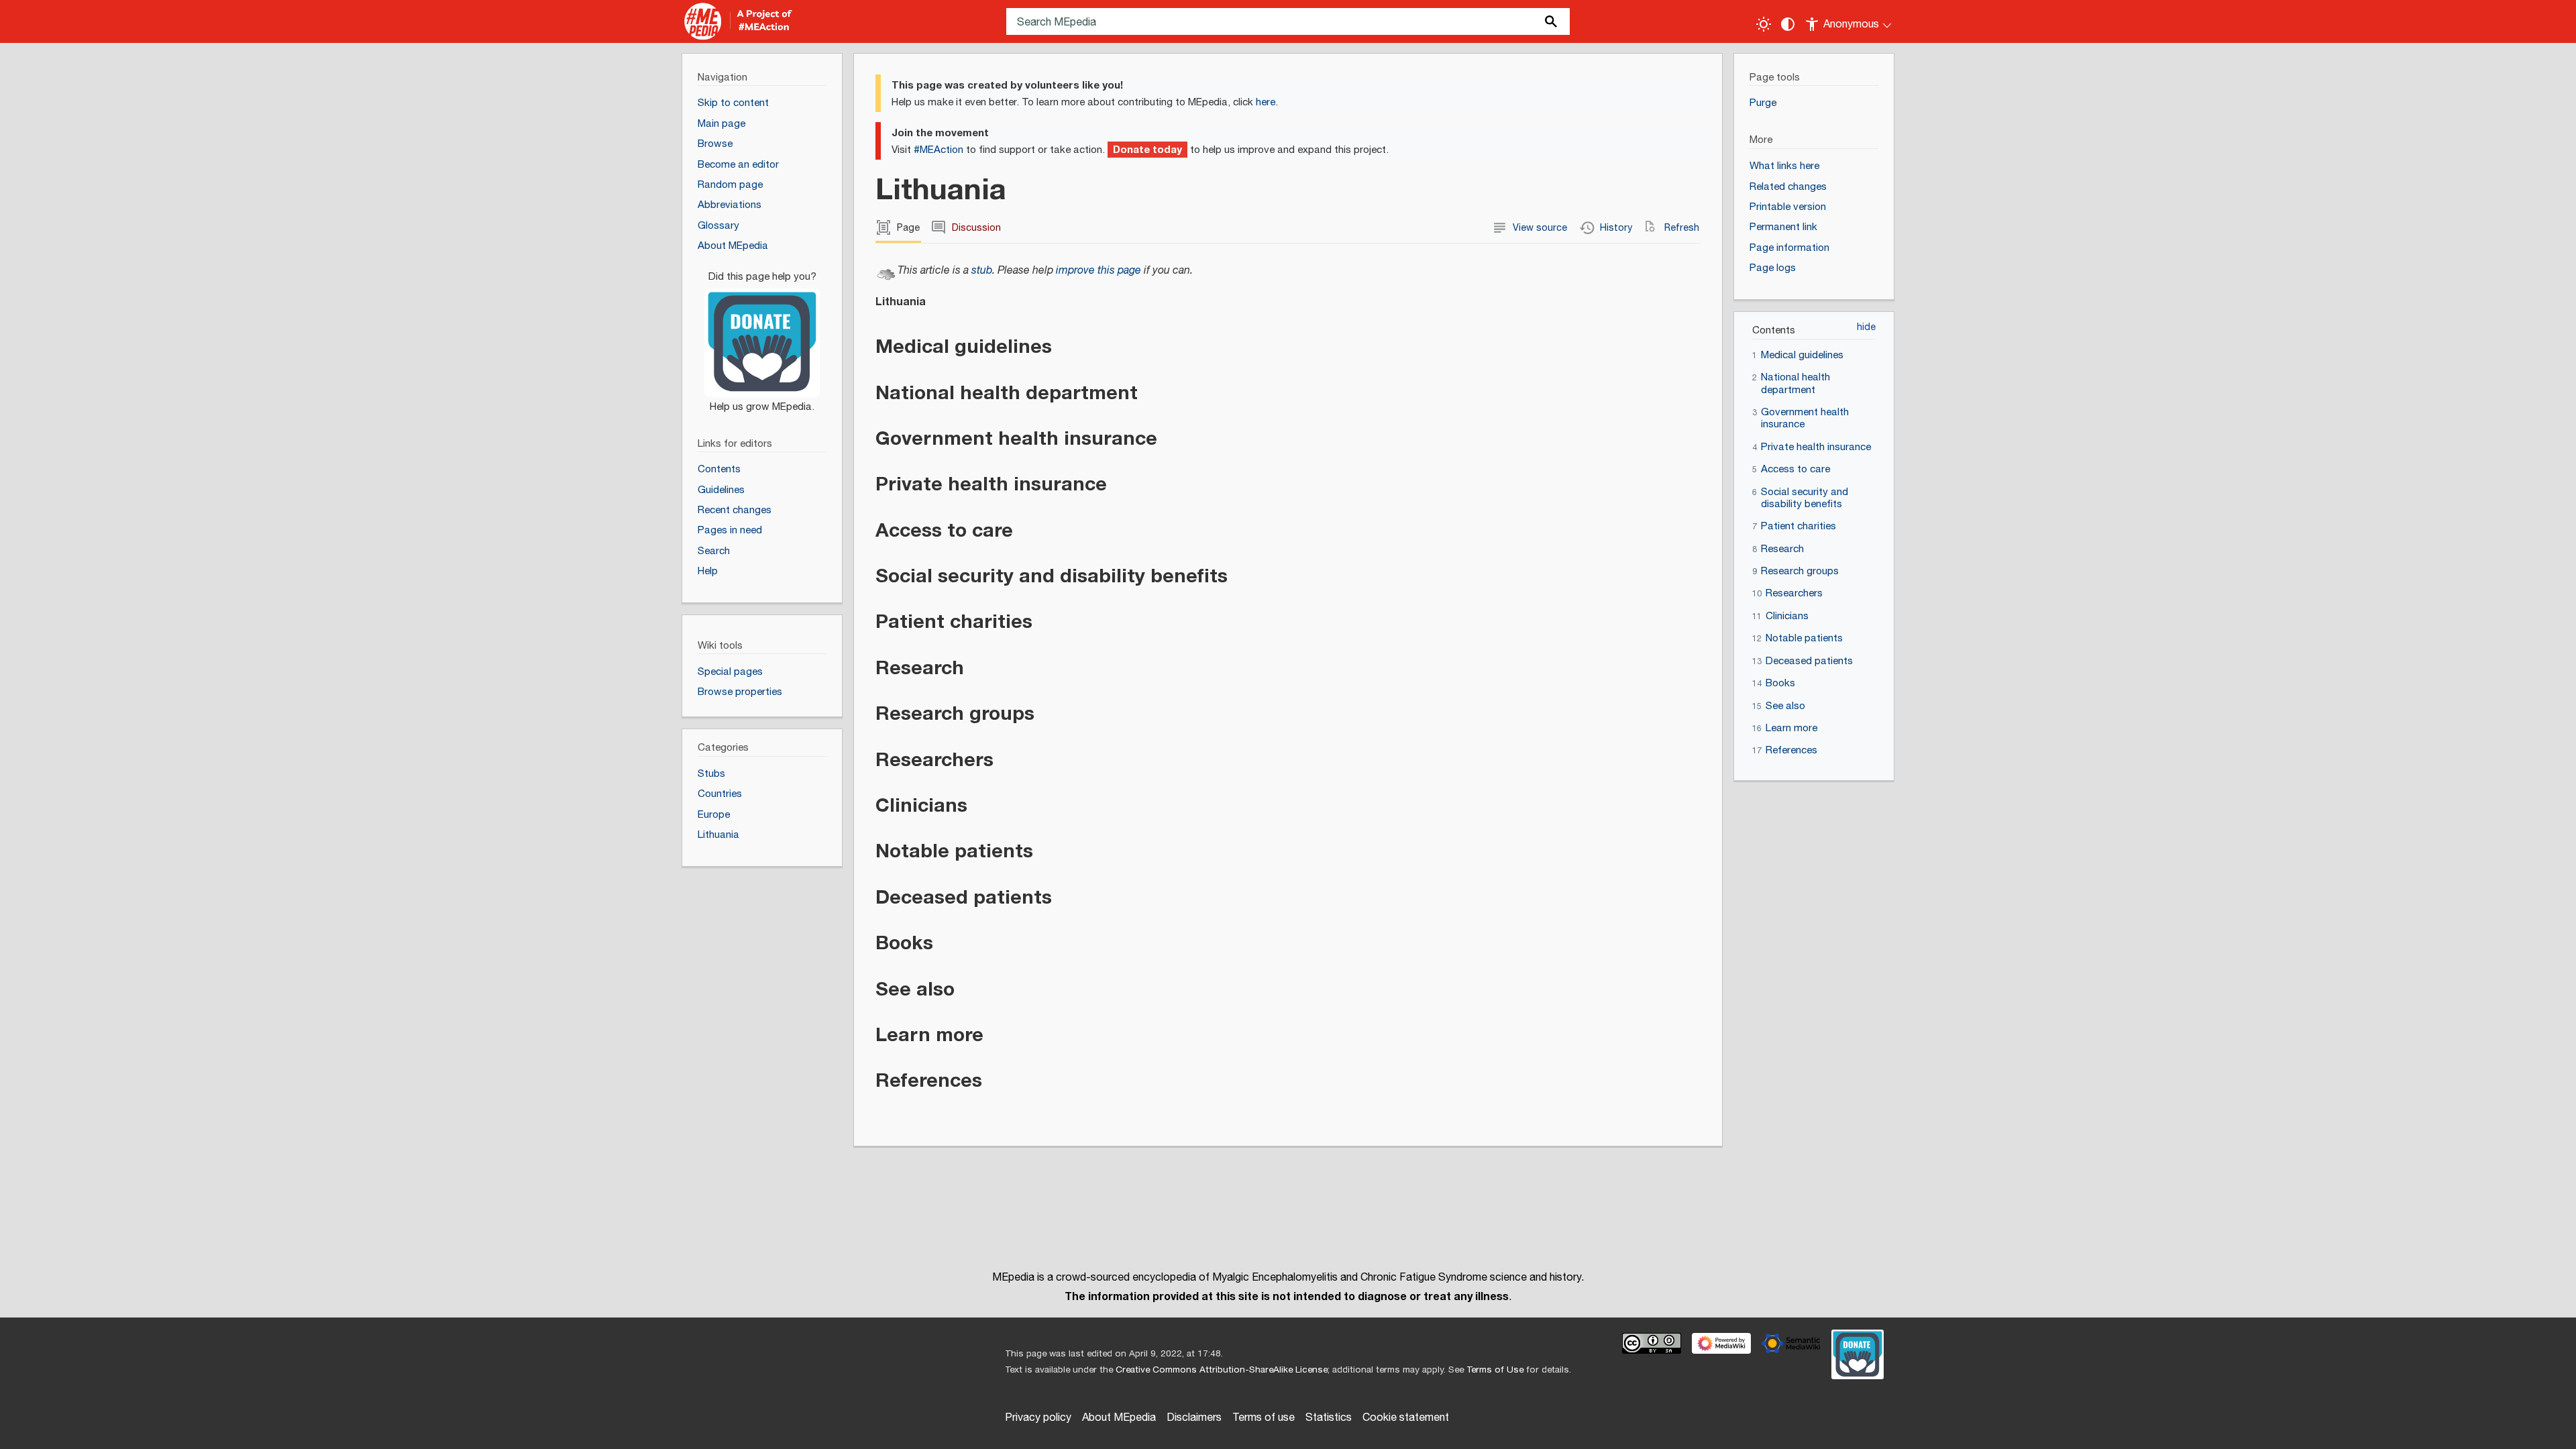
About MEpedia (1119, 1418)
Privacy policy (1038, 1418)
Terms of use (1264, 1418)
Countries (720, 794)
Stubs (711, 774)
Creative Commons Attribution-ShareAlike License (1222, 1370)
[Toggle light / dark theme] (1764, 24)
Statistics (1329, 1418)
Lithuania (718, 835)
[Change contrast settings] (1788, 24)
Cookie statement (1406, 1418)
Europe (714, 815)
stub (982, 271)
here (1266, 102)
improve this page (1098, 271)
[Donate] (762, 335)
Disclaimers (1194, 1418)
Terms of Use (1495, 1370)
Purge (1763, 103)
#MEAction (938, 150)
